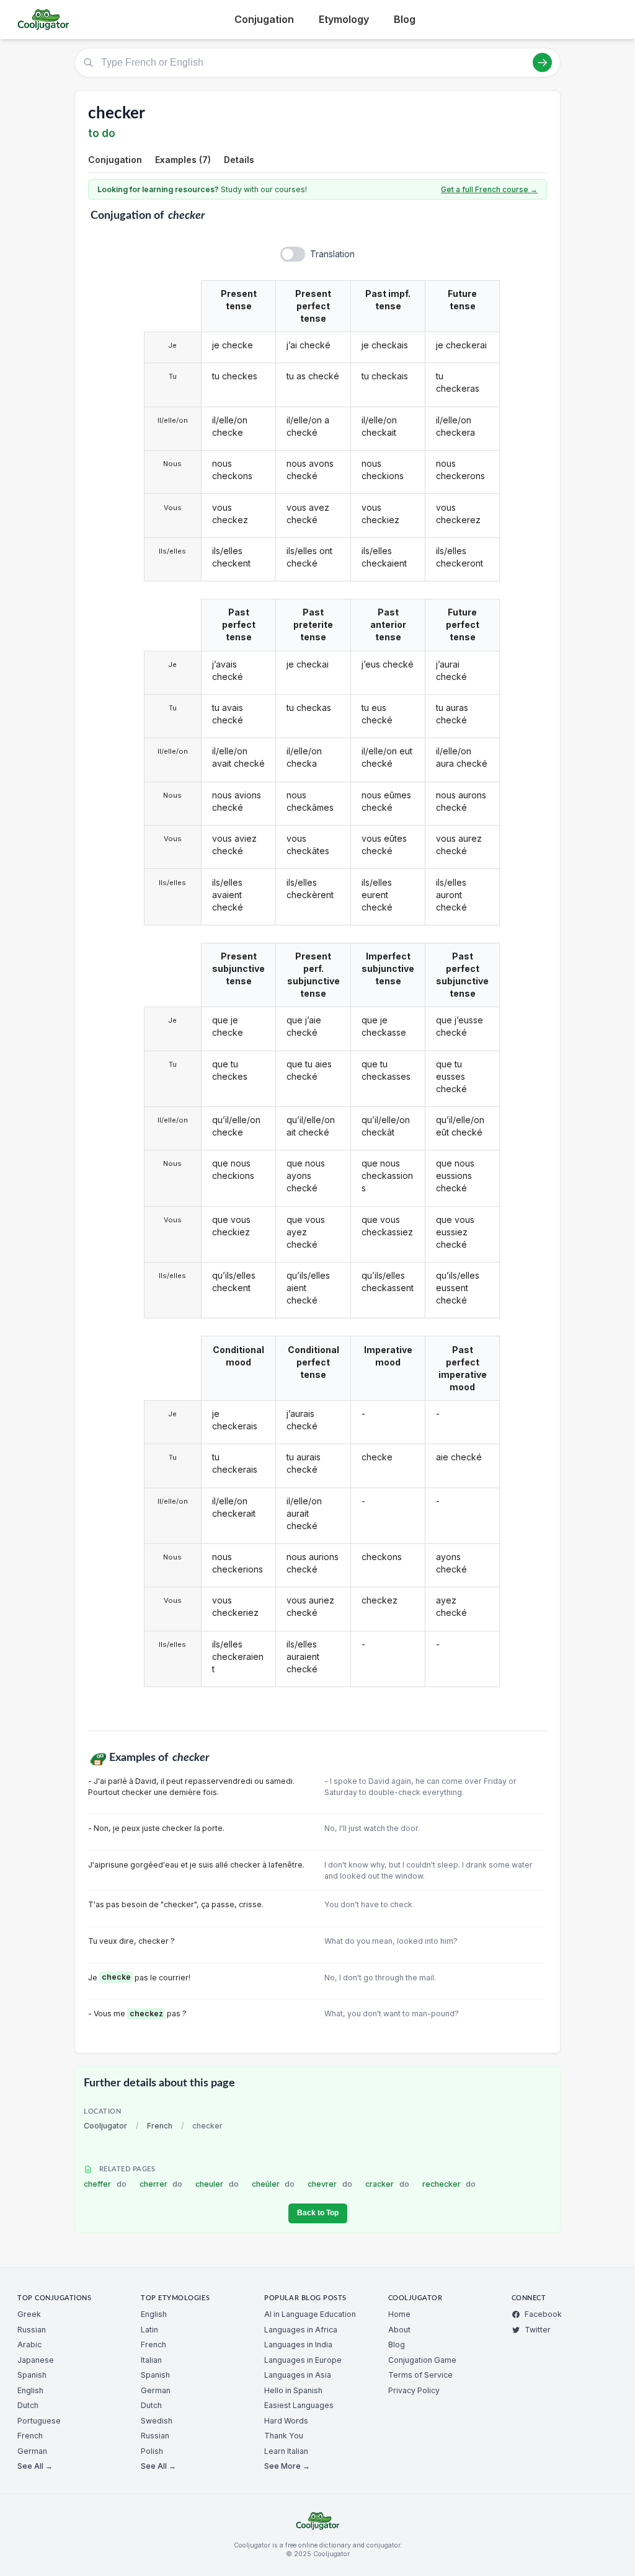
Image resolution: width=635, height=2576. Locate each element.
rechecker (449, 2184)
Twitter (538, 2330)
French (160, 2126)
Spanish (32, 2375)
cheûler (273, 2184)
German (32, 2451)
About (399, 2330)
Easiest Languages (299, 2405)
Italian (151, 2360)
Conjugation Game (422, 2360)
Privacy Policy (414, 2390)
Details (239, 160)
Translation (332, 254)
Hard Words (286, 2421)
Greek (29, 2314)
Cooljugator (105, 2126)
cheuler (217, 2184)
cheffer (105, 2184)
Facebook (543, 2314)
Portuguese (39, 2421)
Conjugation (264, 19)
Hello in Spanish (293, 2390)
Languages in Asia (298, 2375)
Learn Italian (286, 2451)
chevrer (330, 2184)
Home (399, 2314)
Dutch (28, 2405)
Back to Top (318, 2213)
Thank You (284, 2436)
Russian (32, 2330)
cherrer (161, 2184)
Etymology (344, 19)
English (30, 2390)
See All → (35, 2466)
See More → (287, 2466)
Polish (152, 2451)
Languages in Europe (303, 2360)
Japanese (36, 2360)
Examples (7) (183, 160)
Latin (149, 2330)
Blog (405, 19)
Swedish (157, 2421)
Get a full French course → (489, 189)
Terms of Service (420, 2375)
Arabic (29, 2344)
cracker (387, 2184)
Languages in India (298, 2344)
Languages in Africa (301, 2330)
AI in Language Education (310, 2314)
